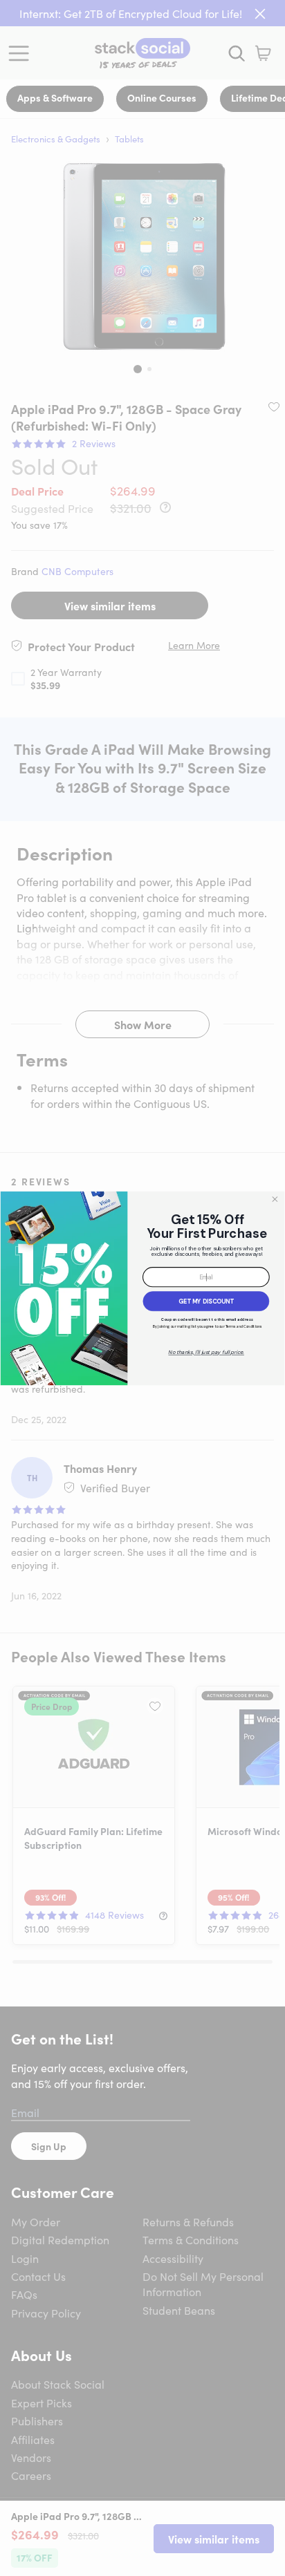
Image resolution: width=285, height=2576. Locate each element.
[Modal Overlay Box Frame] (142, 1288)
